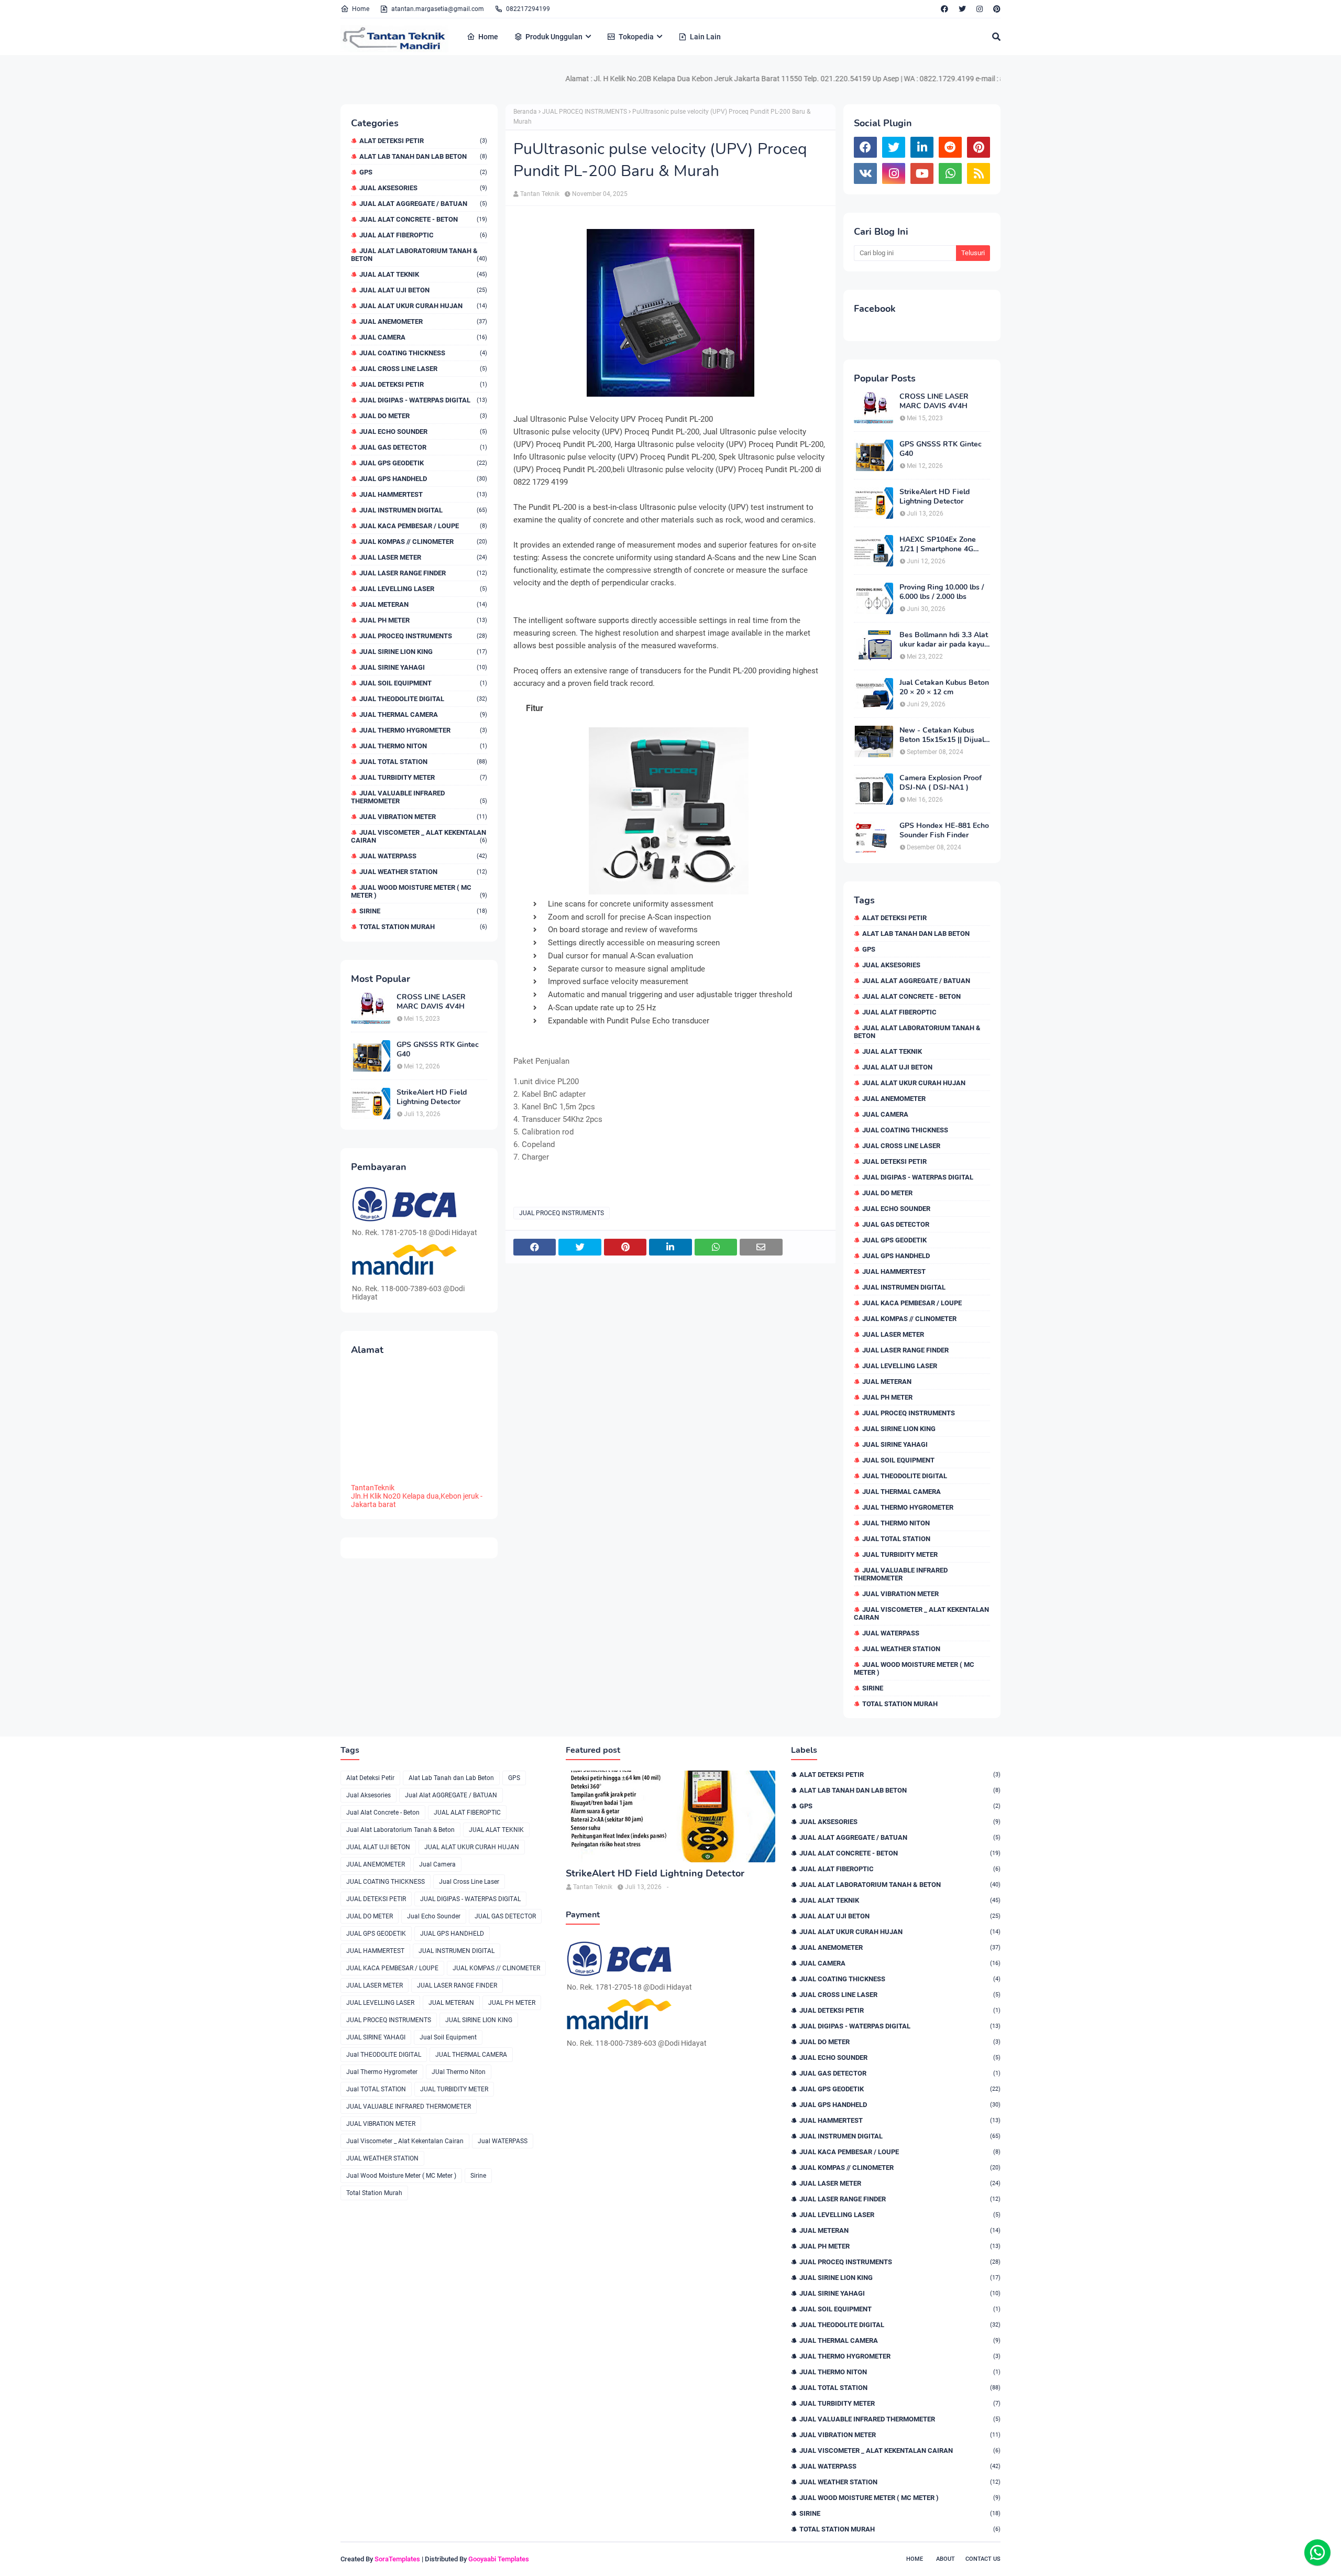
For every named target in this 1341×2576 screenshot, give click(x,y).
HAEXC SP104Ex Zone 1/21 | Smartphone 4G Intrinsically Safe (938, 544)
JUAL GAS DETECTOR (423, 447)
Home (361, 9)
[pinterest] (996, 9)
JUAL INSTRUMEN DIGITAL (423, 510)
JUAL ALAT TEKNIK (423, 274)
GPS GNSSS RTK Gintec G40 (438, 1050)
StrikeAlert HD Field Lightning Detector (432, 1097)
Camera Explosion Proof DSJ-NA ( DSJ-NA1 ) (941, 783)
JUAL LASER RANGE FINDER (423, 573)
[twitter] (962, 9)
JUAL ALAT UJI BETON (423, 290)
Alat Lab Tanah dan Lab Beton (423, 156)
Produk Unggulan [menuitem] (554, 37)
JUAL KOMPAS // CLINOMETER (423, 542)
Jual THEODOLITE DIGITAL (423, 699)
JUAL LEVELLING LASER (423, 589)
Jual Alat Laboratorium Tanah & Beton (419, 255)
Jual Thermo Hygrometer (423, 730)
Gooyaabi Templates (499, 2559)
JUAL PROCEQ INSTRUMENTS (423, 636)
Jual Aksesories (423, 188)
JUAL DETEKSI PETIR (423, 384)
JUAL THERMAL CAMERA (423, 714)
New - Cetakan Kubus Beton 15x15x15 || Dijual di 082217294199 (942, 735)
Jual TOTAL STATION (423, 762)
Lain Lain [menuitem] (705, 37)
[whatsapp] (950, 173)
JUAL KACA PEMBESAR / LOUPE (423, 526)
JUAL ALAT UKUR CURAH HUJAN (423, 306)
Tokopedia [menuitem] (636, 37)
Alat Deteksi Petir (423, 141)
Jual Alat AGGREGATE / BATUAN (423, 204)
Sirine (423, 911)
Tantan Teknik (540, 194)
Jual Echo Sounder (423, 432)
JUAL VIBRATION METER (423, 817)
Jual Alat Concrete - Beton (423, 219)
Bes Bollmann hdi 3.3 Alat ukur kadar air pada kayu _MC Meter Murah (944, 640)
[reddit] (950, 147)
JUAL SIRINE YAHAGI (423, 667)
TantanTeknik (373, 1488)
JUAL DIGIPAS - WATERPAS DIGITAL (423, 400)
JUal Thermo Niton (423, 746)
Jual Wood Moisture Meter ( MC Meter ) (419, 891)
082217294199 (528, 9)
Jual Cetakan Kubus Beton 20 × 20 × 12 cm (944, 687)
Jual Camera (423, 337)
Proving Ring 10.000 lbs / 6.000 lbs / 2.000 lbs (942, 592)
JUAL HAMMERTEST (423, 494)
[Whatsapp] (1317, 2552)
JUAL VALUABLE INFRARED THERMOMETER (419, 797)
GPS (423, 172)
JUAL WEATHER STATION (423, 872)
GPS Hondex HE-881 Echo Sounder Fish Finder (944, 831)
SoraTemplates (397, 2559)
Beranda (525, 112)
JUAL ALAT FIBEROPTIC (423, 235)
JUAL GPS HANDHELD (423, 479)
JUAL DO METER (423, 416)
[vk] (865, 173)
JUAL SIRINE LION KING (423, 652)
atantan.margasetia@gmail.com (438, 9)
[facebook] (944, 9)
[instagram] (980, 9)
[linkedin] (922, 147)
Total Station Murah (423, 927)
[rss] (979, 173)
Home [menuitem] (488, 37)
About (946, 2559)
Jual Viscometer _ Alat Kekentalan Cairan (419, 836)
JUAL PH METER (423, 620)
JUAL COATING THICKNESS (423, 353)
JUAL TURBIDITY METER (423, 777)
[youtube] (922, 173)
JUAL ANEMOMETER (423, 321)
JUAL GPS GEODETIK (423, 463)
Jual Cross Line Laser (423, 369)
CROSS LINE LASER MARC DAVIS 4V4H (431, 1002)
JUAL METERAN (423, 604)
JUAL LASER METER (423, 557)
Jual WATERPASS (423, 856)
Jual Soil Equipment (423, 683)
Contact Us (983, 2559)
